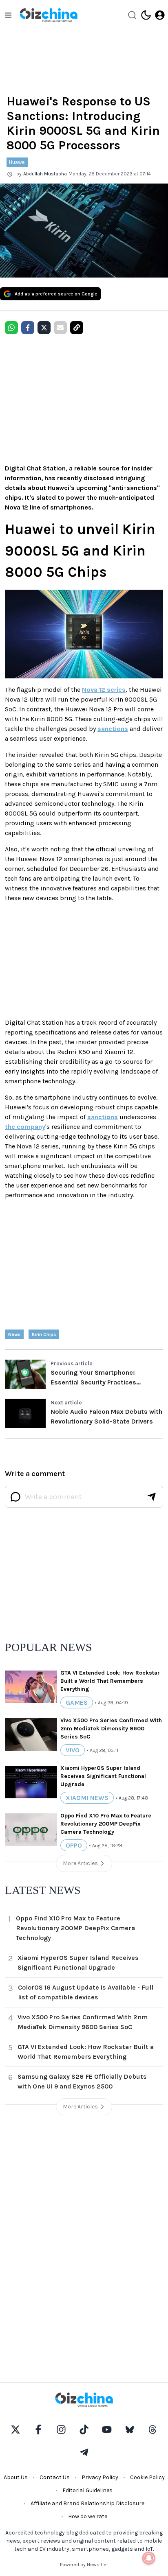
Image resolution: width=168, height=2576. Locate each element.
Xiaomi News (87, 1798)
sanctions (113, 729)
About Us (16, 2477)
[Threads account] (153, 2429)
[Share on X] (44, 328)
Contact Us (55, 2477)
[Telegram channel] (84, 2452)
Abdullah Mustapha (45, 174)
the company (25, 1127)
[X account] (15, 2429)
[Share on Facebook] (28, 328)
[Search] (132, 15)
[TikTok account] (84, 2429)
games (77, 1702)
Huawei (17, 162)
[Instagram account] (61, 2429)
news (14, 1334)
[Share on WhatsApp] (11, 328)
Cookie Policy (147, 2477)
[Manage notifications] (149, 2558)
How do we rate (88, 2516)
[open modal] (160, 15)
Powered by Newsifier (84, 2565)
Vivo (73, 1750)
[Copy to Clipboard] (77, 328)
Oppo (74, 1845)
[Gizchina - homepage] (49, 15)
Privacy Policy (100, 2477)
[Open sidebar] (8, 15)
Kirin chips (44, 1334)
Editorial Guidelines (87, 2490)
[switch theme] (146, 15)
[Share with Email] (60, 328)
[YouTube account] (107, 2429)
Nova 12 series (104, 690)
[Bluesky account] (130, 2429)
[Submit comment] (152, 1497)
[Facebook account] (38, 2429)
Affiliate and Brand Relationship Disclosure (87, 2503)
